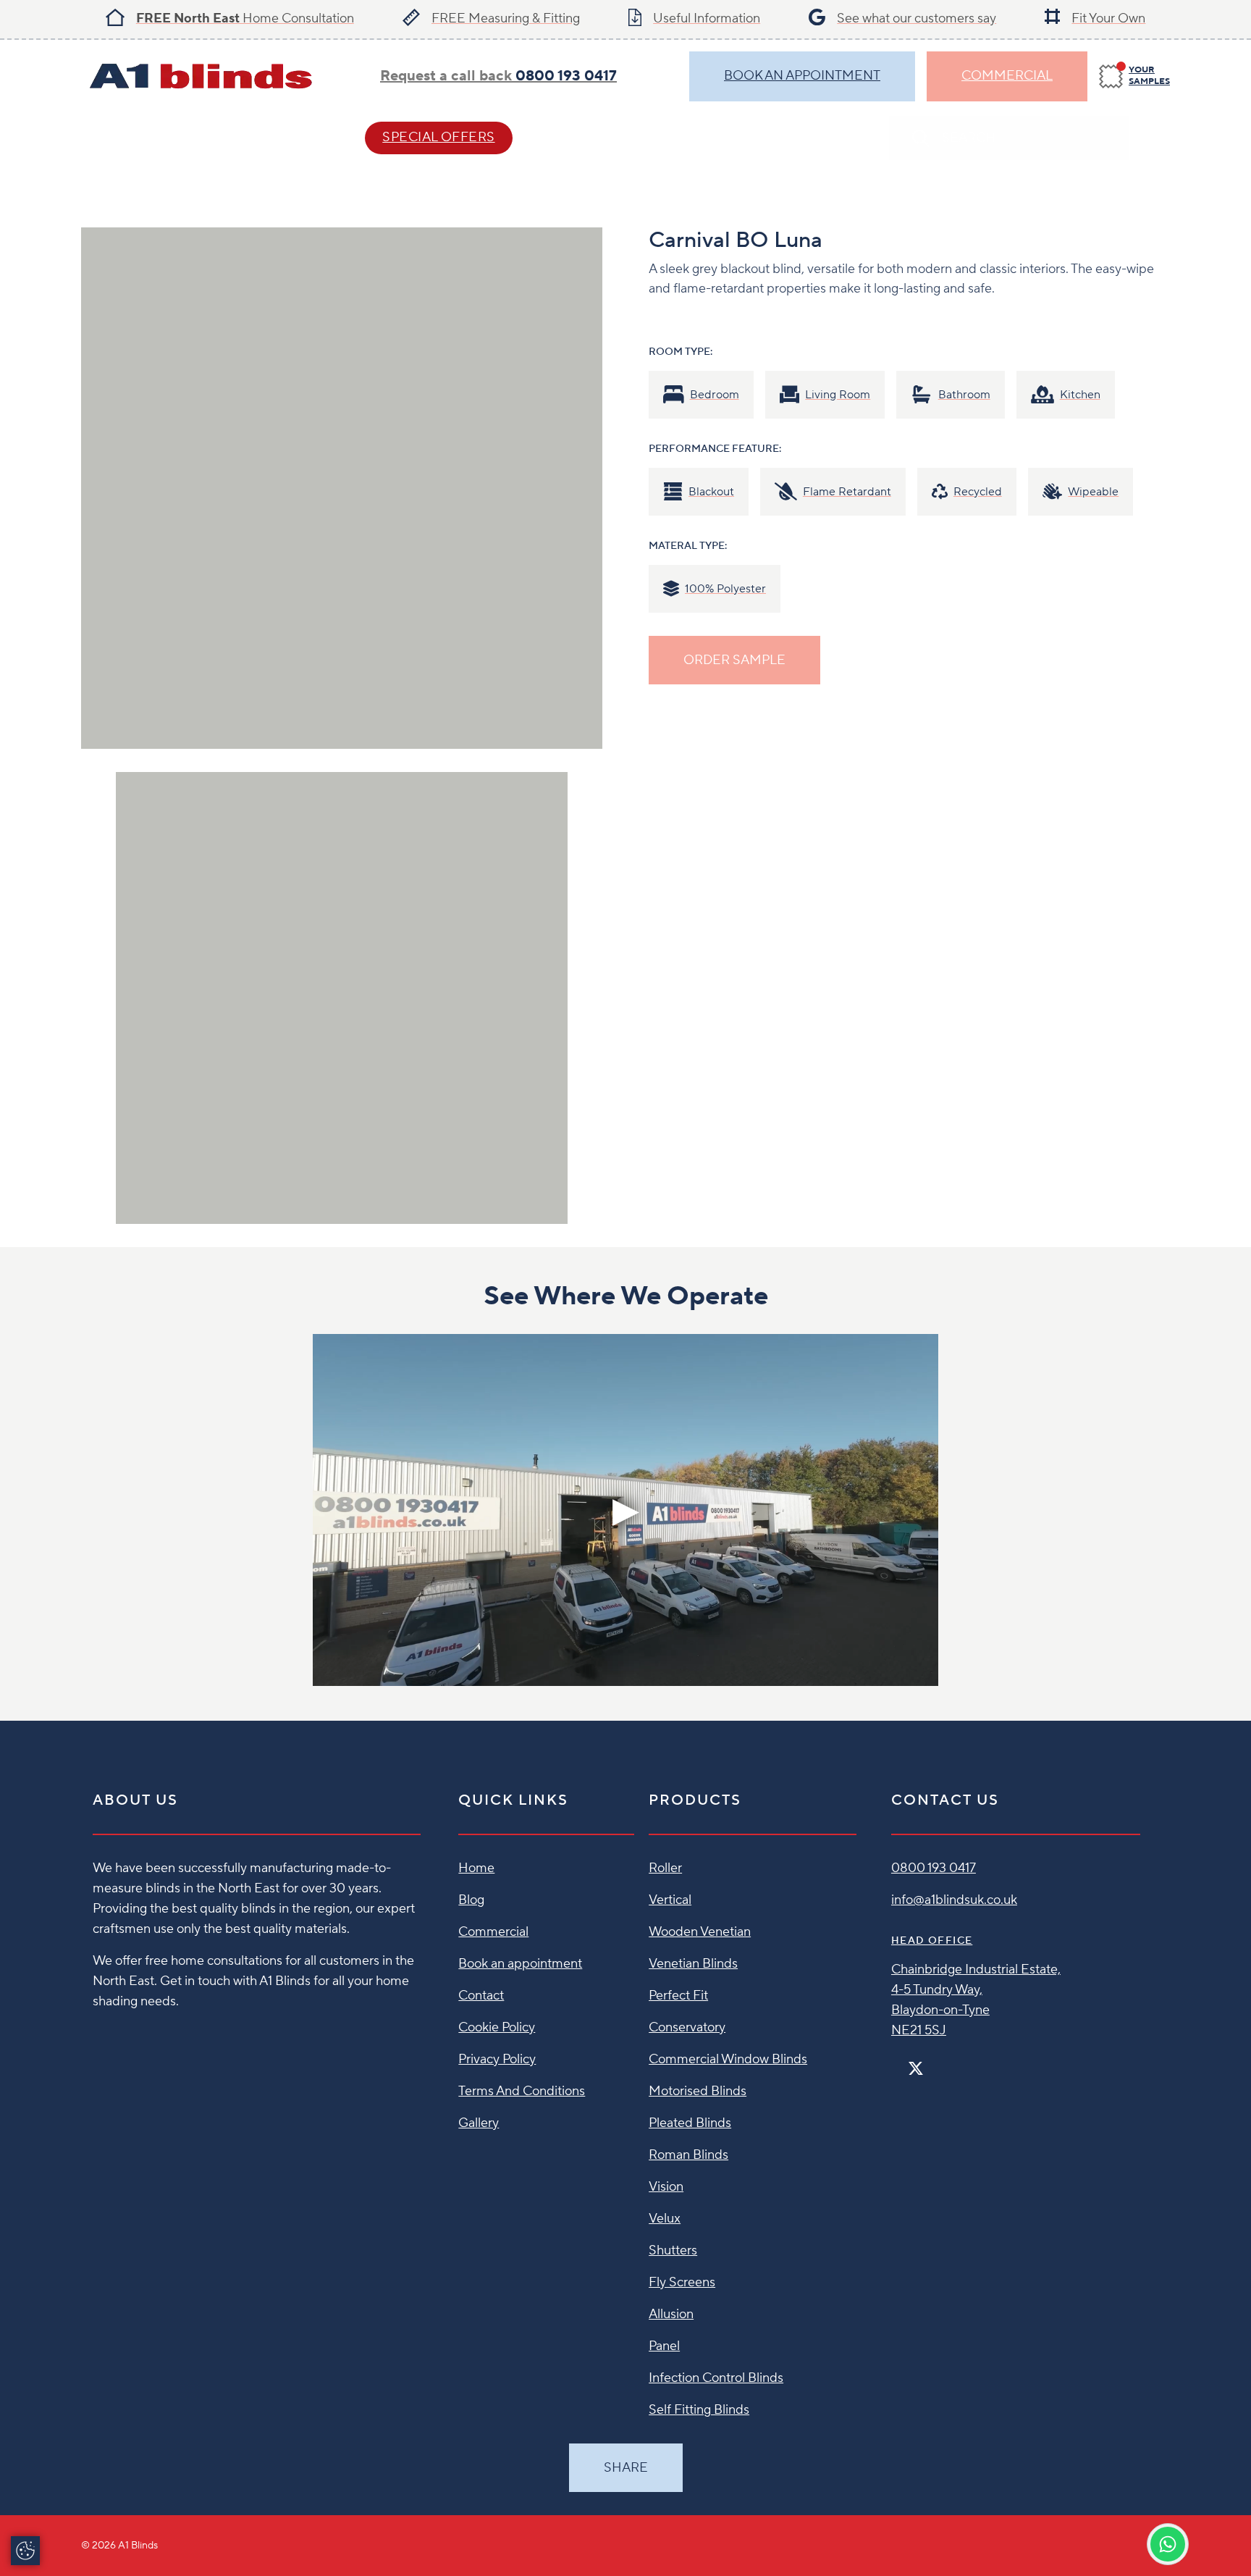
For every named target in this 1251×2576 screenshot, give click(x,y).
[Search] (1155, 138)
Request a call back (498, 76)
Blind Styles (127, 137)
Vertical (670, 1900)
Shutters (673, 2250)
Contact (591, 137)
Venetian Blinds (693, 1964)
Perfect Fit (678, 1996)
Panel (664, 2346)
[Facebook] (897, 2062)
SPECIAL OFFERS (438, 137)
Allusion (671, 2314)
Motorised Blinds (698, 2091)
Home (476, 1868)
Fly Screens (682, 2282)
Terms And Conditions (522, 2091)
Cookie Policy (497, 2027)
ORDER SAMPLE (734, 660)
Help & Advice (269, 137)
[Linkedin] (958, 2062)
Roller (665, 1868)
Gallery (479, 2123)
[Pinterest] (946, 2062)
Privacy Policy (497, 2059)
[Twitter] (916, 2069)
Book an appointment (520, 1964)
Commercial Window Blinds (728, 2059)
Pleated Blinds (690, 2123)
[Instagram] (935, 2062)
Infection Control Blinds (716, 2378)
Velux (665, 2219)
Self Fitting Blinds (699, 2410)
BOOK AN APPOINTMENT (802, 76)
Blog (471, 1900)
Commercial (1007, 76)
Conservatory (687, 2027)
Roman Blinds (688, 2155)
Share (626, 2468)
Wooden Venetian (700, 1932)
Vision (666, 2187)
